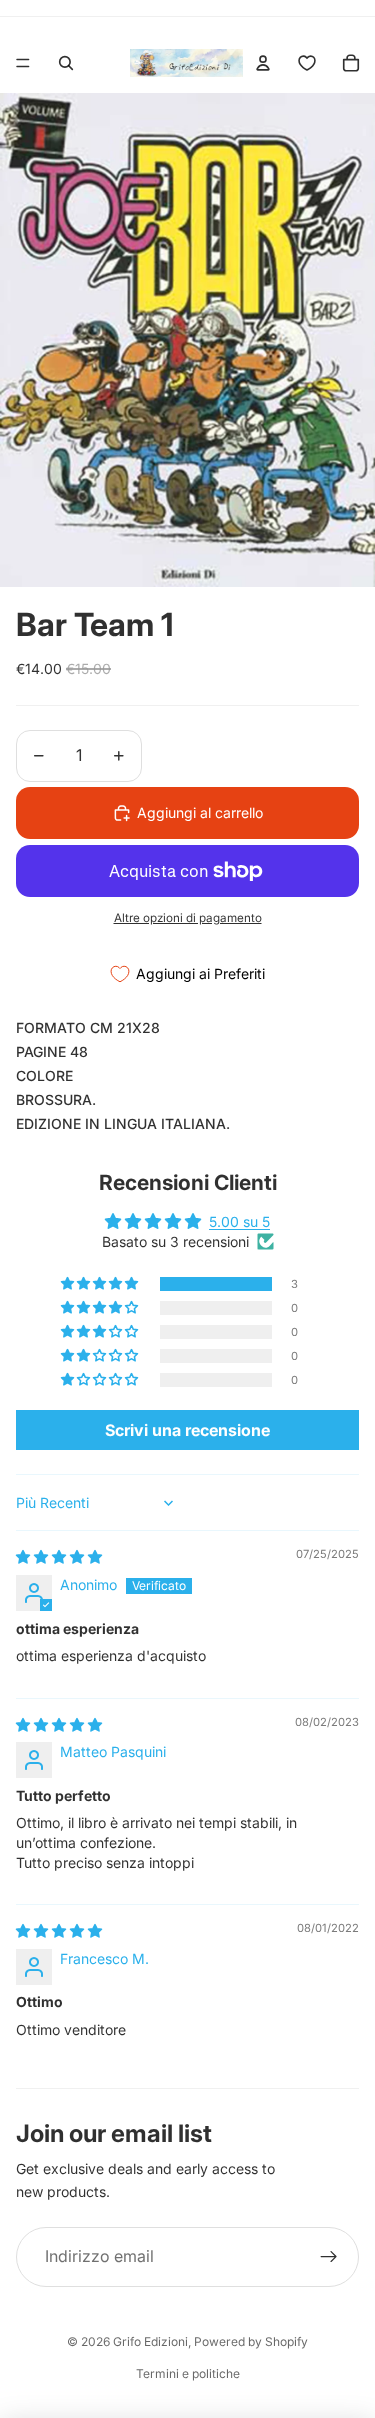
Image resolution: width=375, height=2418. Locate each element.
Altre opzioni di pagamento (188, 918)
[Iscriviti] (329, 2257)
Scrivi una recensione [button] (187, 1430)
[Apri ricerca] (66, 63)
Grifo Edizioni (150, 2341)
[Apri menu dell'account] (263, 63)
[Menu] (23, 63)
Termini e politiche (188, 2373)
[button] (101, 1284)
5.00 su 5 (239, 1221)
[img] (59, 1556)
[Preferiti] (307, 63)
